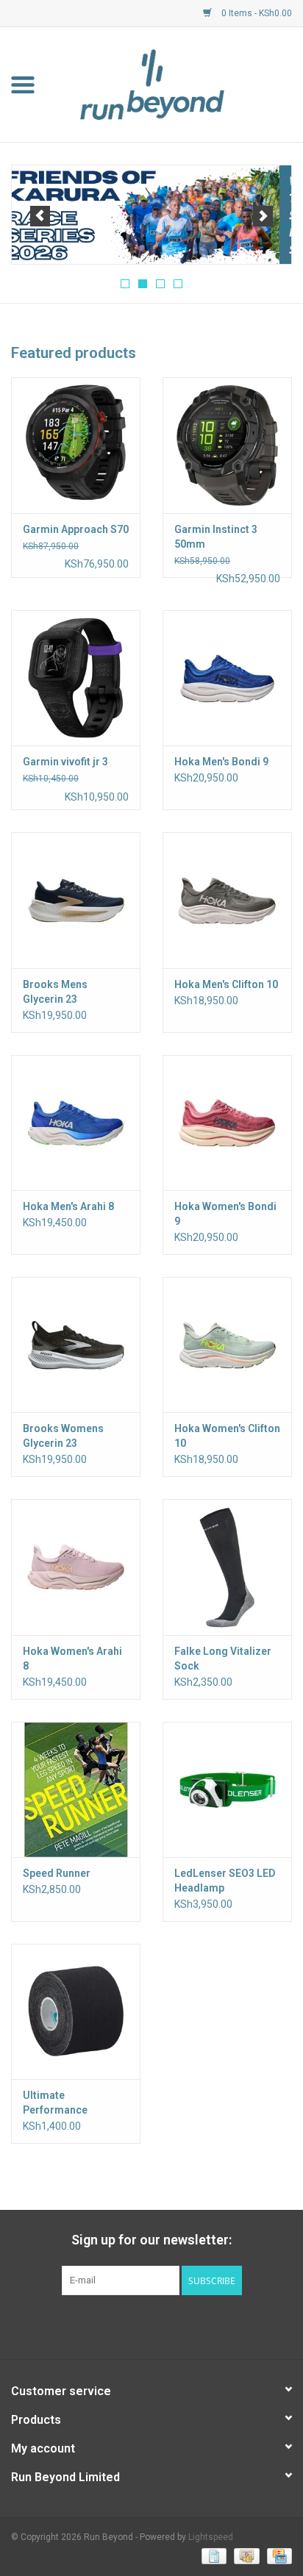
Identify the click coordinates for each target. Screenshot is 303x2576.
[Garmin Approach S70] (76, 445)
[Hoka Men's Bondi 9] (227, 678)
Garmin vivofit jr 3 (65, 762)
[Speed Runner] (76, 1789)
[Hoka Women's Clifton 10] (227, 1345)
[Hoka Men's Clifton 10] (227, 900)
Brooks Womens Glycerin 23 (63, 1436)
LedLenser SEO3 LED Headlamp (225, 1881)
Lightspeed (211, 2537)
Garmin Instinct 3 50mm (216, 537)
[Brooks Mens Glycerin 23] (76, 900)
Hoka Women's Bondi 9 (225, 1214)
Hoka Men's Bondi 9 (221, 762)
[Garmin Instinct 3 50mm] (227, 445)
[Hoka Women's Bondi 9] (227, 1123)
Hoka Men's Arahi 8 (68, 1206)
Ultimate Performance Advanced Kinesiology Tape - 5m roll (68, 2103)
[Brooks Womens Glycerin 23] (76, 1345)
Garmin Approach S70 (76, 529)
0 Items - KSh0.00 (256, 13)
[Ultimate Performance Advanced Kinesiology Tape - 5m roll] (76, 2011)
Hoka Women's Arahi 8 (72, 1659)
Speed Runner (57, 1873)
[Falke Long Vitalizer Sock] (227, 1567)
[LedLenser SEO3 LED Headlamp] (227, 1789)
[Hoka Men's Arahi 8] (76, 1123)
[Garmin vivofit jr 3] (76, 678)
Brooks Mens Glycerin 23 (55, 992)
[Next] (263, 216)
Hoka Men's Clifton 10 (226, 984)
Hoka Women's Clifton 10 (227, 1436)
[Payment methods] (213, 2555)
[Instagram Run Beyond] (165, 2325)
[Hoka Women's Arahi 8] (76, 1567)
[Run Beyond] (174, 84)
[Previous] (40, 216)
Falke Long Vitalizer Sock (223, 1659)
